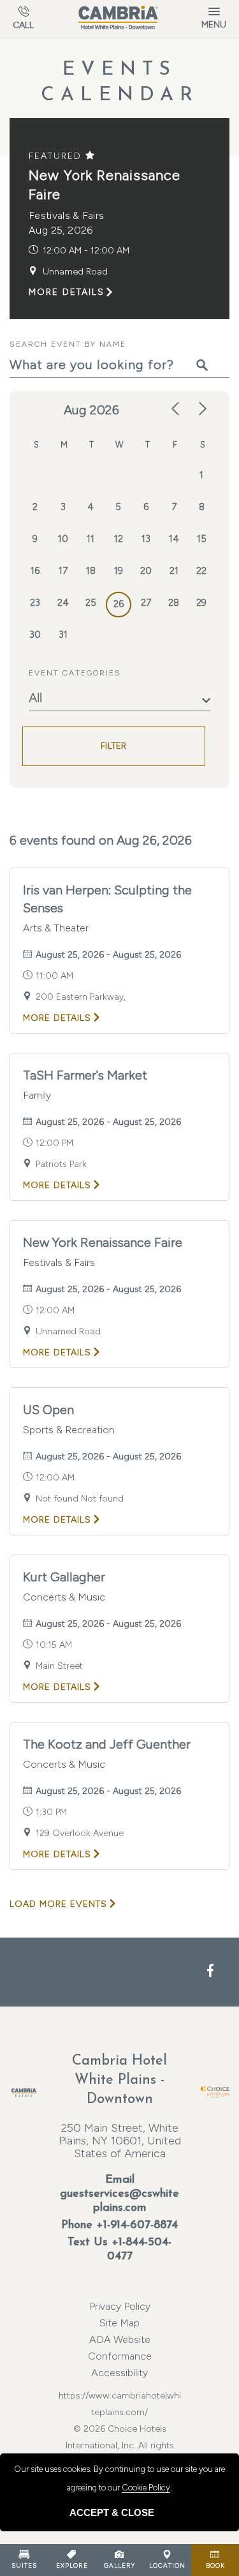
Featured (57, 156)
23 (35, 603)
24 (63, 603)
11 (91, 539)
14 (174, 539)
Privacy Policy (120, 2306)
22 (201, 571)
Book (215, 2565)
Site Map (119, 2323)
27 (146, 603)
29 (201, 603)
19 (119, 571)
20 (146, 571)
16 (35, 571)
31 (63, 635)
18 (91, 571)
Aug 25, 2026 (61, 230)
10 (63, 539)
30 (35, 635)
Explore (72, 2565)
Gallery (119, 2565)
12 (119, 539)
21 (174, 571)
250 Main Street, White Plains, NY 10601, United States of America (120, 2141)
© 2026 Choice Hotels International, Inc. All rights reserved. (120, 2429)
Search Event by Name (68, 344)
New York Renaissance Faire (105, 185)
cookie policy (146, 2488)
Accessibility (119, 2373)
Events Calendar (120, 83)
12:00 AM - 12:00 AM (86, 251)
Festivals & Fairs (66, 215)
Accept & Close (112, 2512)
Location (167, 2565)
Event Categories (75, 673)
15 (202, 539)
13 (146, 539)
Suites (24, 2565)
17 (63, 571)
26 (119, 604)
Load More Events (58, 1904)
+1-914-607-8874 (137, 2226)
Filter (114, 746)
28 (174, 603)
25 (91, 603)
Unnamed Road (75, 272)
